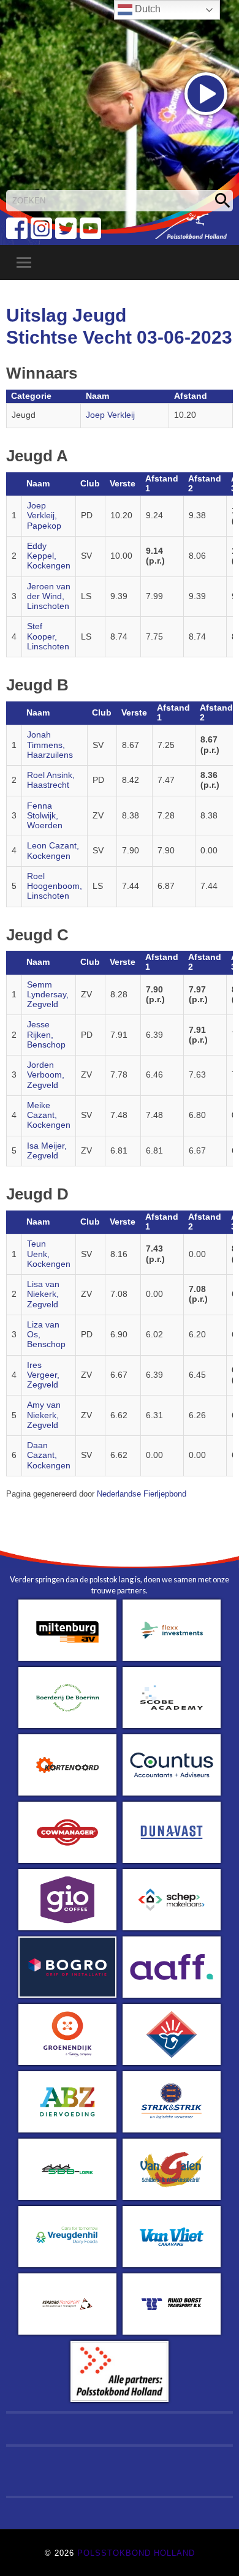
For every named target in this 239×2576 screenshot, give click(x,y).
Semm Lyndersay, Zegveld (48, 995)
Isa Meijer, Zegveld (47, 1151)
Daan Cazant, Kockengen (49, 1456)
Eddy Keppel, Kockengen (49, 556)
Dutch (146, 9)
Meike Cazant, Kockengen (49, 1116)
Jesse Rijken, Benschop (46, 1035)
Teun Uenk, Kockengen (49, 1254)
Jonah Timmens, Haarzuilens (50, 745)
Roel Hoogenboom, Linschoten (55, 886)
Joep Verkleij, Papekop (44, 516)
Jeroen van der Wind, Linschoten (49, 597)
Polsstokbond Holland (136, 2553)
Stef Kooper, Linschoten (48, 636)
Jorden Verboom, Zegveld (46, 1075)
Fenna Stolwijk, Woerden (45, 816)
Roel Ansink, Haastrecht (51, 780)
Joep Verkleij (110, 415)
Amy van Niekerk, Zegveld (44, 1415)
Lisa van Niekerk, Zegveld (43, 1294)
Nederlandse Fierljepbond (142, 1494)
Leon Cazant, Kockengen (53, 851)
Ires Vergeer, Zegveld (43, 1375)
